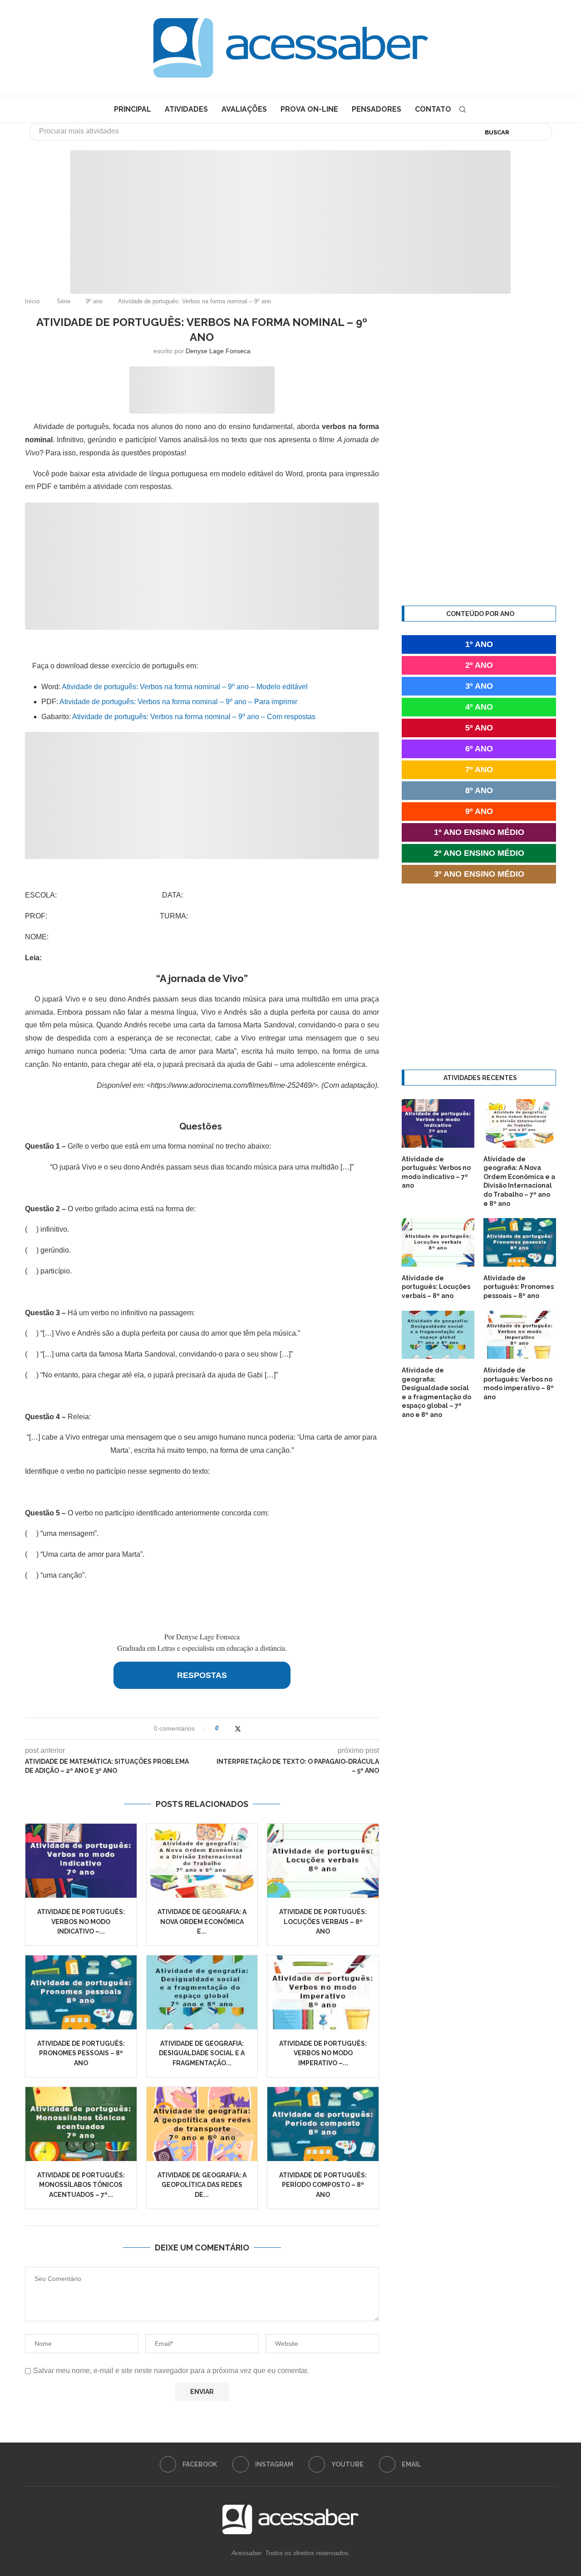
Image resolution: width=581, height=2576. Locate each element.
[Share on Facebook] (229, 1729)
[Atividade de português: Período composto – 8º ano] (323, 2124)
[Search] (463, 109)
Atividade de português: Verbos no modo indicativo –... (81, 1922)
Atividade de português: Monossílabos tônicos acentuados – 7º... (81, 2185)
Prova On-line (309, 109)
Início (32, 301)
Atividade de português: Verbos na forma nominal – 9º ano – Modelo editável (185, 687)
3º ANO (479, 686)
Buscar (497, 132)
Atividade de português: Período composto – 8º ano (323, 2185)
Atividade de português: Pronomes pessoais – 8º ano (81, 2053)
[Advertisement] (504, 2486)
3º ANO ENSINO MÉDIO (479, 874)
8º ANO (479, 790)
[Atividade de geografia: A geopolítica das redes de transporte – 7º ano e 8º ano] (202, 2124)
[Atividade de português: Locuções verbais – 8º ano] (323, 1861)
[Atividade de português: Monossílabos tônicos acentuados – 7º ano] (81, 2124)
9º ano (94, 301)
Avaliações (244, 109)
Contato (433, 109)
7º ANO (479, 770)
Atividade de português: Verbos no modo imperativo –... (323, 2053)
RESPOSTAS (202, 1675)
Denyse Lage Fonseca (218, 351)
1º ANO (479, 644)
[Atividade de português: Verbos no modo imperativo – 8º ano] (323, 1992)
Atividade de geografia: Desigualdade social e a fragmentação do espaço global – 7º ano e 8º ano (436, 1392)
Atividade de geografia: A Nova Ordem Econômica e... (202, 1922)
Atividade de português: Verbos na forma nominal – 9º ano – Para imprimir (178, 702)
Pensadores (377, 109)
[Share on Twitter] (238, 1729)
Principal (133, 109)
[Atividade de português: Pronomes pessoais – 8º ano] (81, 1992)
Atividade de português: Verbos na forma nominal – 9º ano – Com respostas (194, 717)
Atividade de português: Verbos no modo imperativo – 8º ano (519, 1384)
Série (64, 301)
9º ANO (479, 811)
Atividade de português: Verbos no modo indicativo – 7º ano (436, 1172)
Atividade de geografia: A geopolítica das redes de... (202, 2185)
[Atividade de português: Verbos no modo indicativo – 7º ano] (81, 1861)
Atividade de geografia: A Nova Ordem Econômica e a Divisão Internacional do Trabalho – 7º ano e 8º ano (519, 1181)
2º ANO (479, 665)
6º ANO (479, 749)
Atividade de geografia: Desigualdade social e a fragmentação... (202, 2053)
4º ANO (479, 707)
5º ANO (479, 728)
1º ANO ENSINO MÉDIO (479, 832)
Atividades (186, 109)
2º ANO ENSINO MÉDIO (479, 853)
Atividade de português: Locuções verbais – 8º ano (323, 1922)
